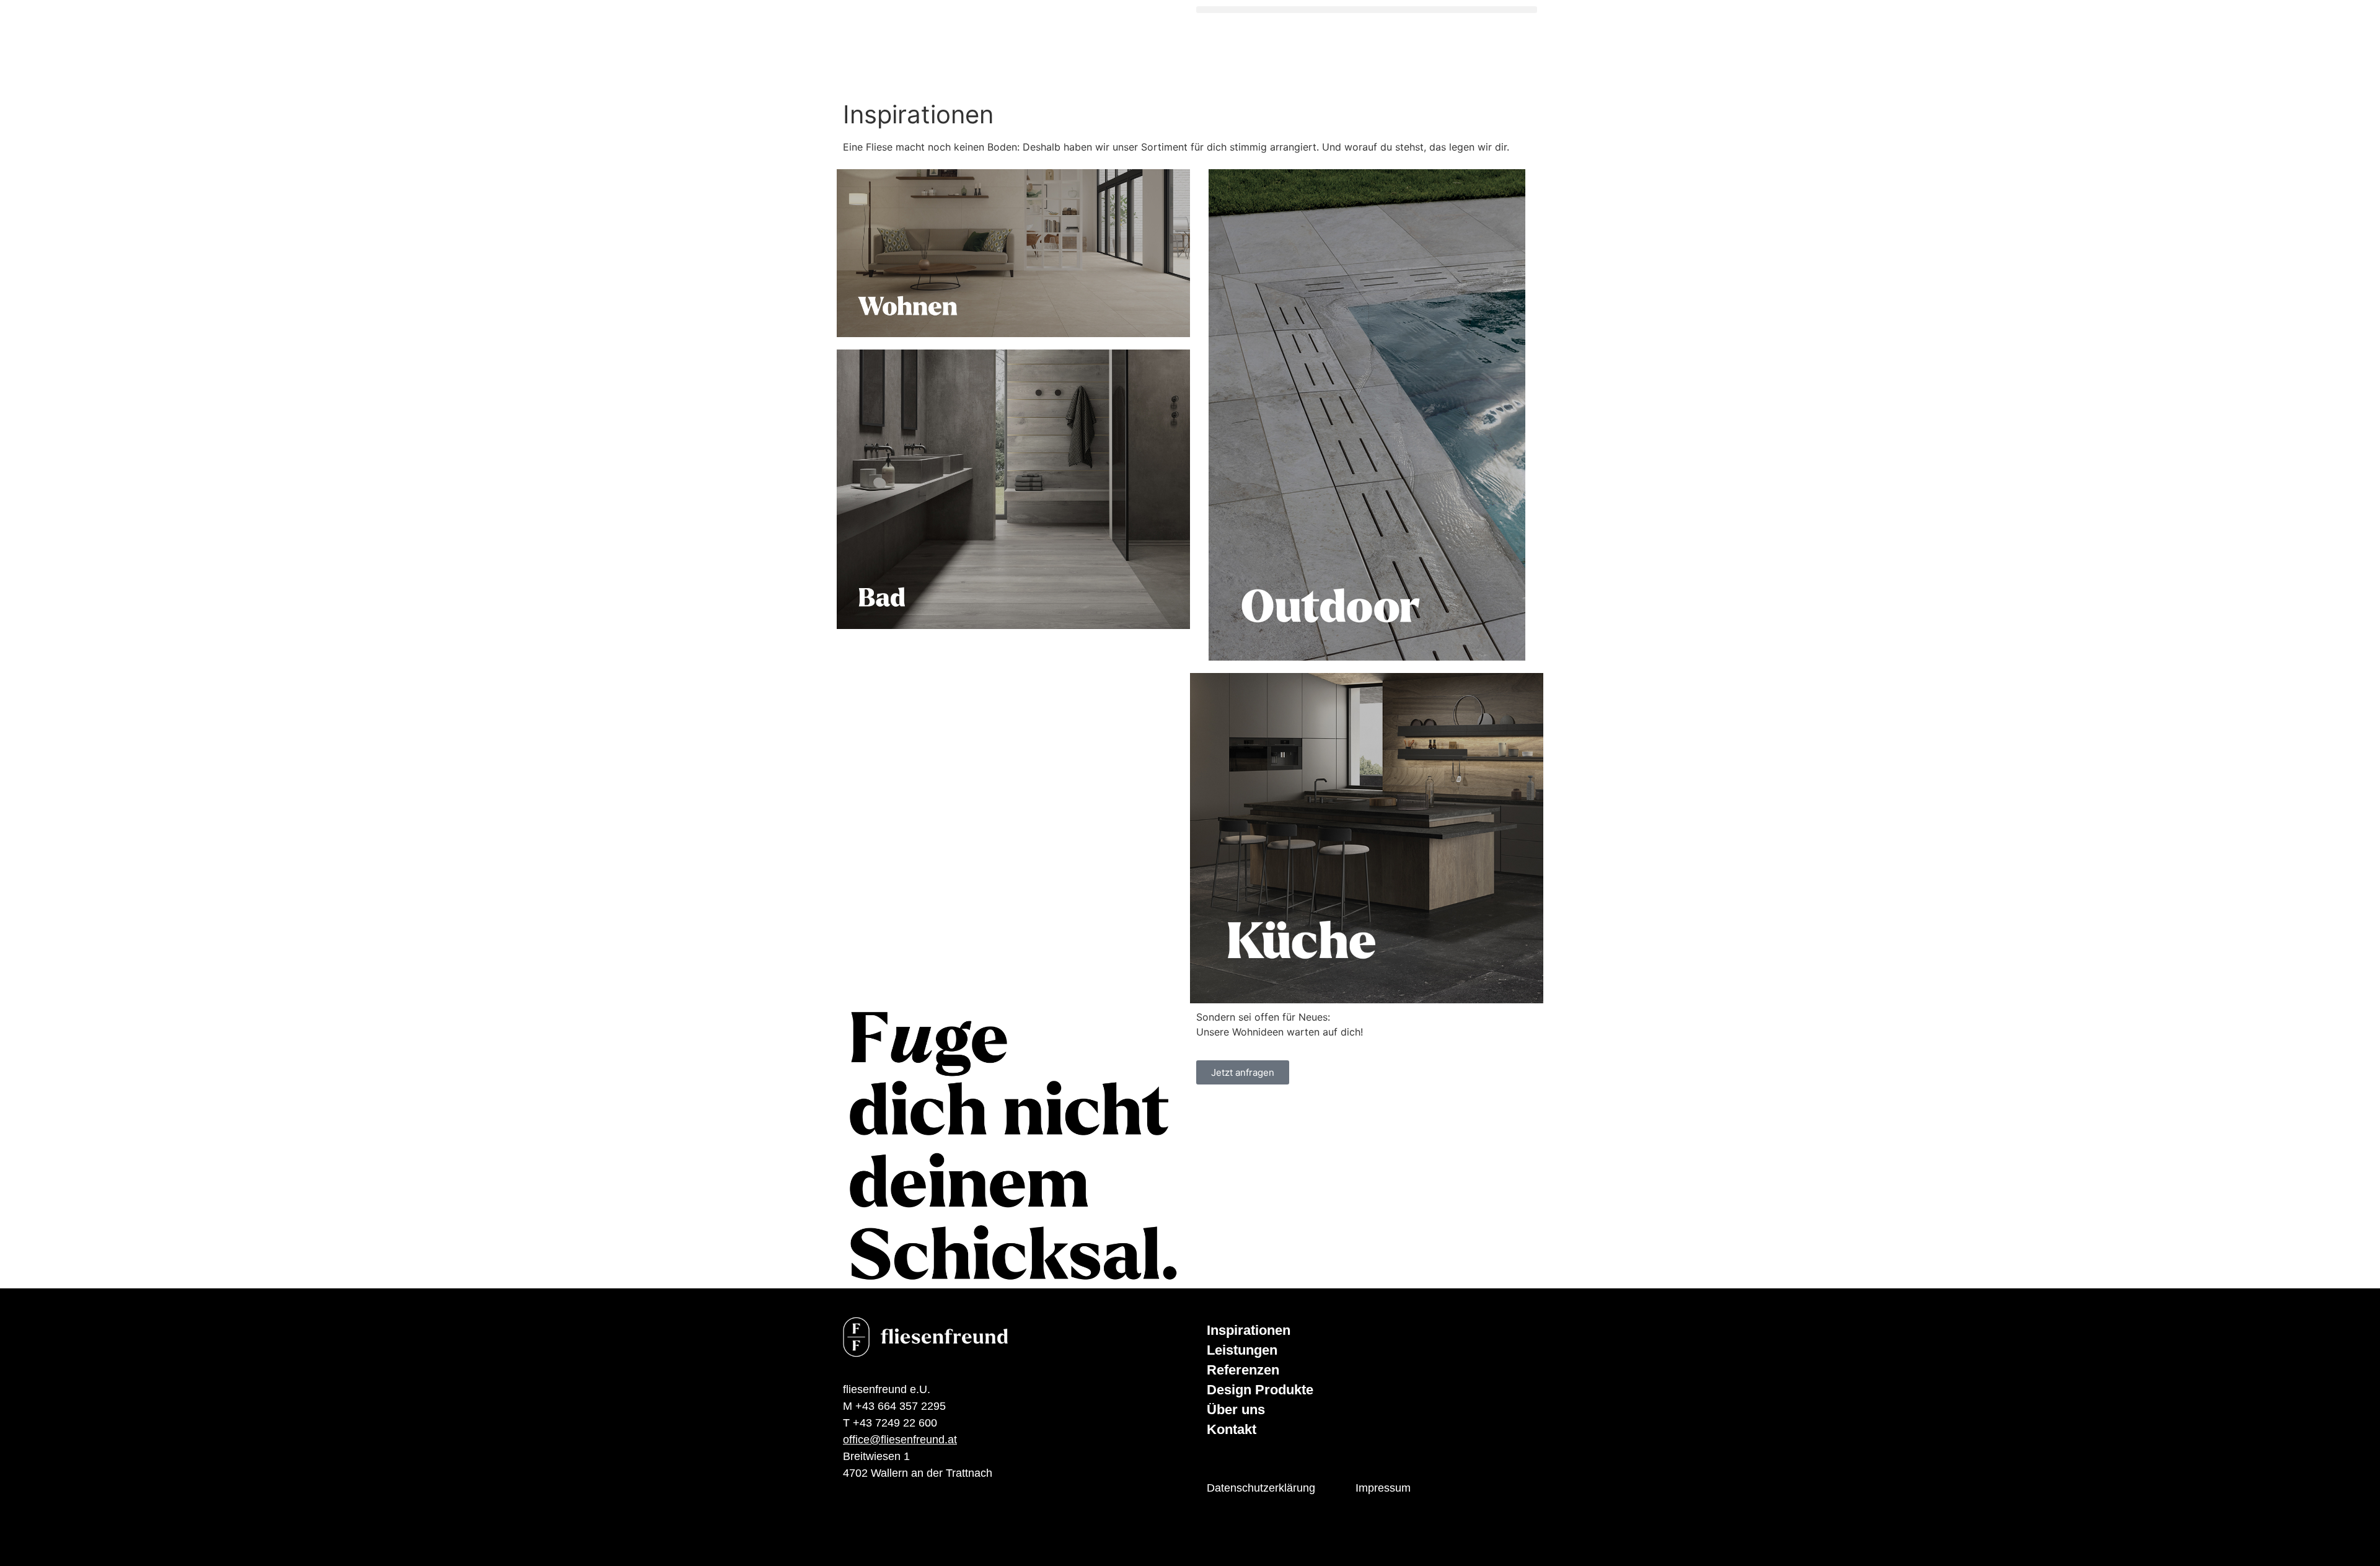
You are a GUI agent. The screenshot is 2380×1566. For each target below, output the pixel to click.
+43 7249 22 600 (895, 1423)
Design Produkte (1260, 1390)
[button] (1367, 10)
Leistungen (1242, 1350)
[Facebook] (852, 1530)
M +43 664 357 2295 (894, 1406)
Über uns (1236, 1410)
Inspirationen (1249, 1330)
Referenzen (1243, 1370)
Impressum (1383, 1488)
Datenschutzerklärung (1261, 1488)
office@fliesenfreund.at (900, 1440)
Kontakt (1232, 1429)
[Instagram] (889, 1530)
